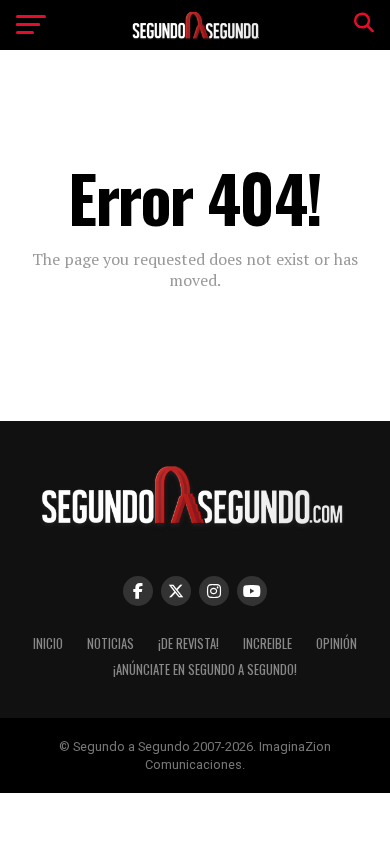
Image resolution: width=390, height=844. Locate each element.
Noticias (110, 643)
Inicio (48, 643)
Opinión (336, 643)
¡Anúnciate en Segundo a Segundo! (205, 669)
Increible (267, 643)
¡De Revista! (188, 643)
